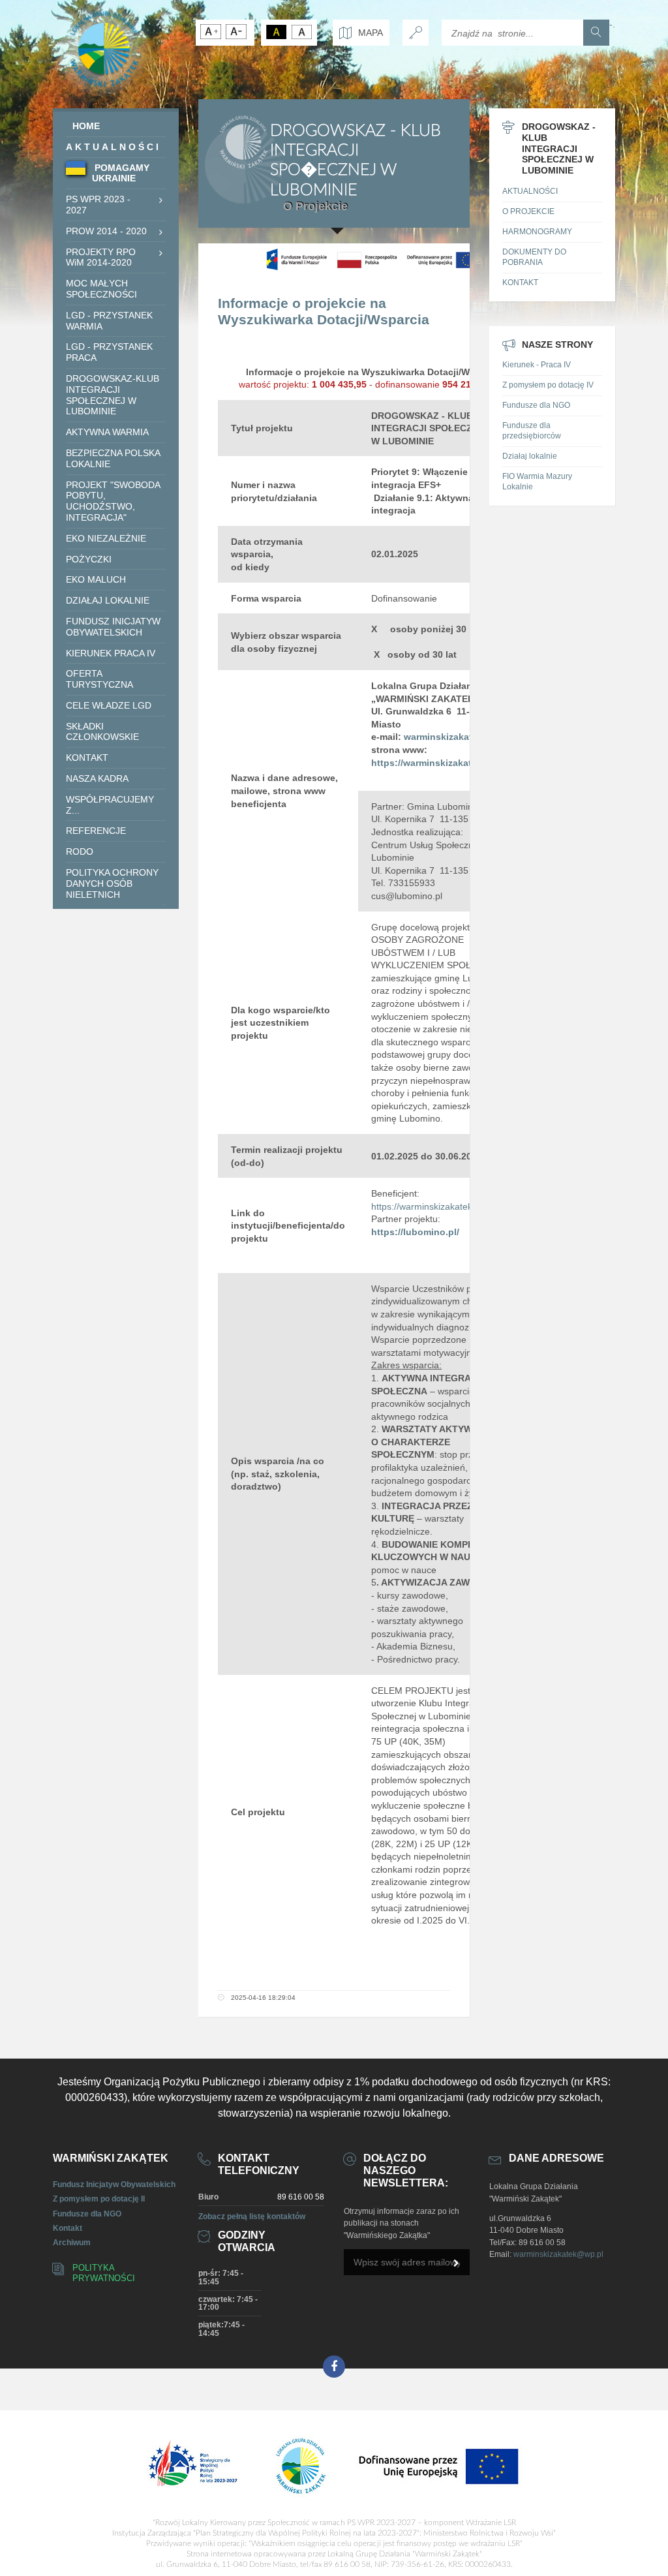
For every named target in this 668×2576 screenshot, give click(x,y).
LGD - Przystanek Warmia (109, 321)
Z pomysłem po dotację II (99, 2199)
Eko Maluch (96, 579)
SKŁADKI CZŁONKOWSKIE (102, 732)
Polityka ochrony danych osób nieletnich (112, 883)
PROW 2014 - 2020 (106, 231)
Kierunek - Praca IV (537, 365)
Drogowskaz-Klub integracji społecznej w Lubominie (113, 395)
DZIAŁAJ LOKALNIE (108, 600)
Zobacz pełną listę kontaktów (252, 2216)
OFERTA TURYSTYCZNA (99, 679)
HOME (86, 126)
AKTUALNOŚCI (114, 147)
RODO (80, 851)
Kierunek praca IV (111, 653)
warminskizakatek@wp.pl (558, 2254)
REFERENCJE (96, 831)
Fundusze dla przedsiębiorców (532, 431)
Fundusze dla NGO (536, 405)
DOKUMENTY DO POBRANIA (534, 257)
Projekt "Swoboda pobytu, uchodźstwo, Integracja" (113, 501)
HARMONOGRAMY (537, 232)
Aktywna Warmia (107, 432)
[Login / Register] (416, 33)
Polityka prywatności (104, 2273)
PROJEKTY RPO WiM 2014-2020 (101, 257)
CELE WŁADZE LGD (109, 705)
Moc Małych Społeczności (101, 289)
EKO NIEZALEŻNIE (106, 538)
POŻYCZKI (89, 559)
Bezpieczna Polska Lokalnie (113, 458)
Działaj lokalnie (530, 456)
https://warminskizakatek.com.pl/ (438, 1206)
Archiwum (72, 2243)
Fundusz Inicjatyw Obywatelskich (113, 627)
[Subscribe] (457, 2263)
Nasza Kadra (97, 778)
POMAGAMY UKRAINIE (121, 173)
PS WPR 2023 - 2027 (98, 205)
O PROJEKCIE (528, 211)
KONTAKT (87, 758)
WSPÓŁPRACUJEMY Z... (110, 805)
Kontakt (68, 2228)
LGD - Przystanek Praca (109, 352)
